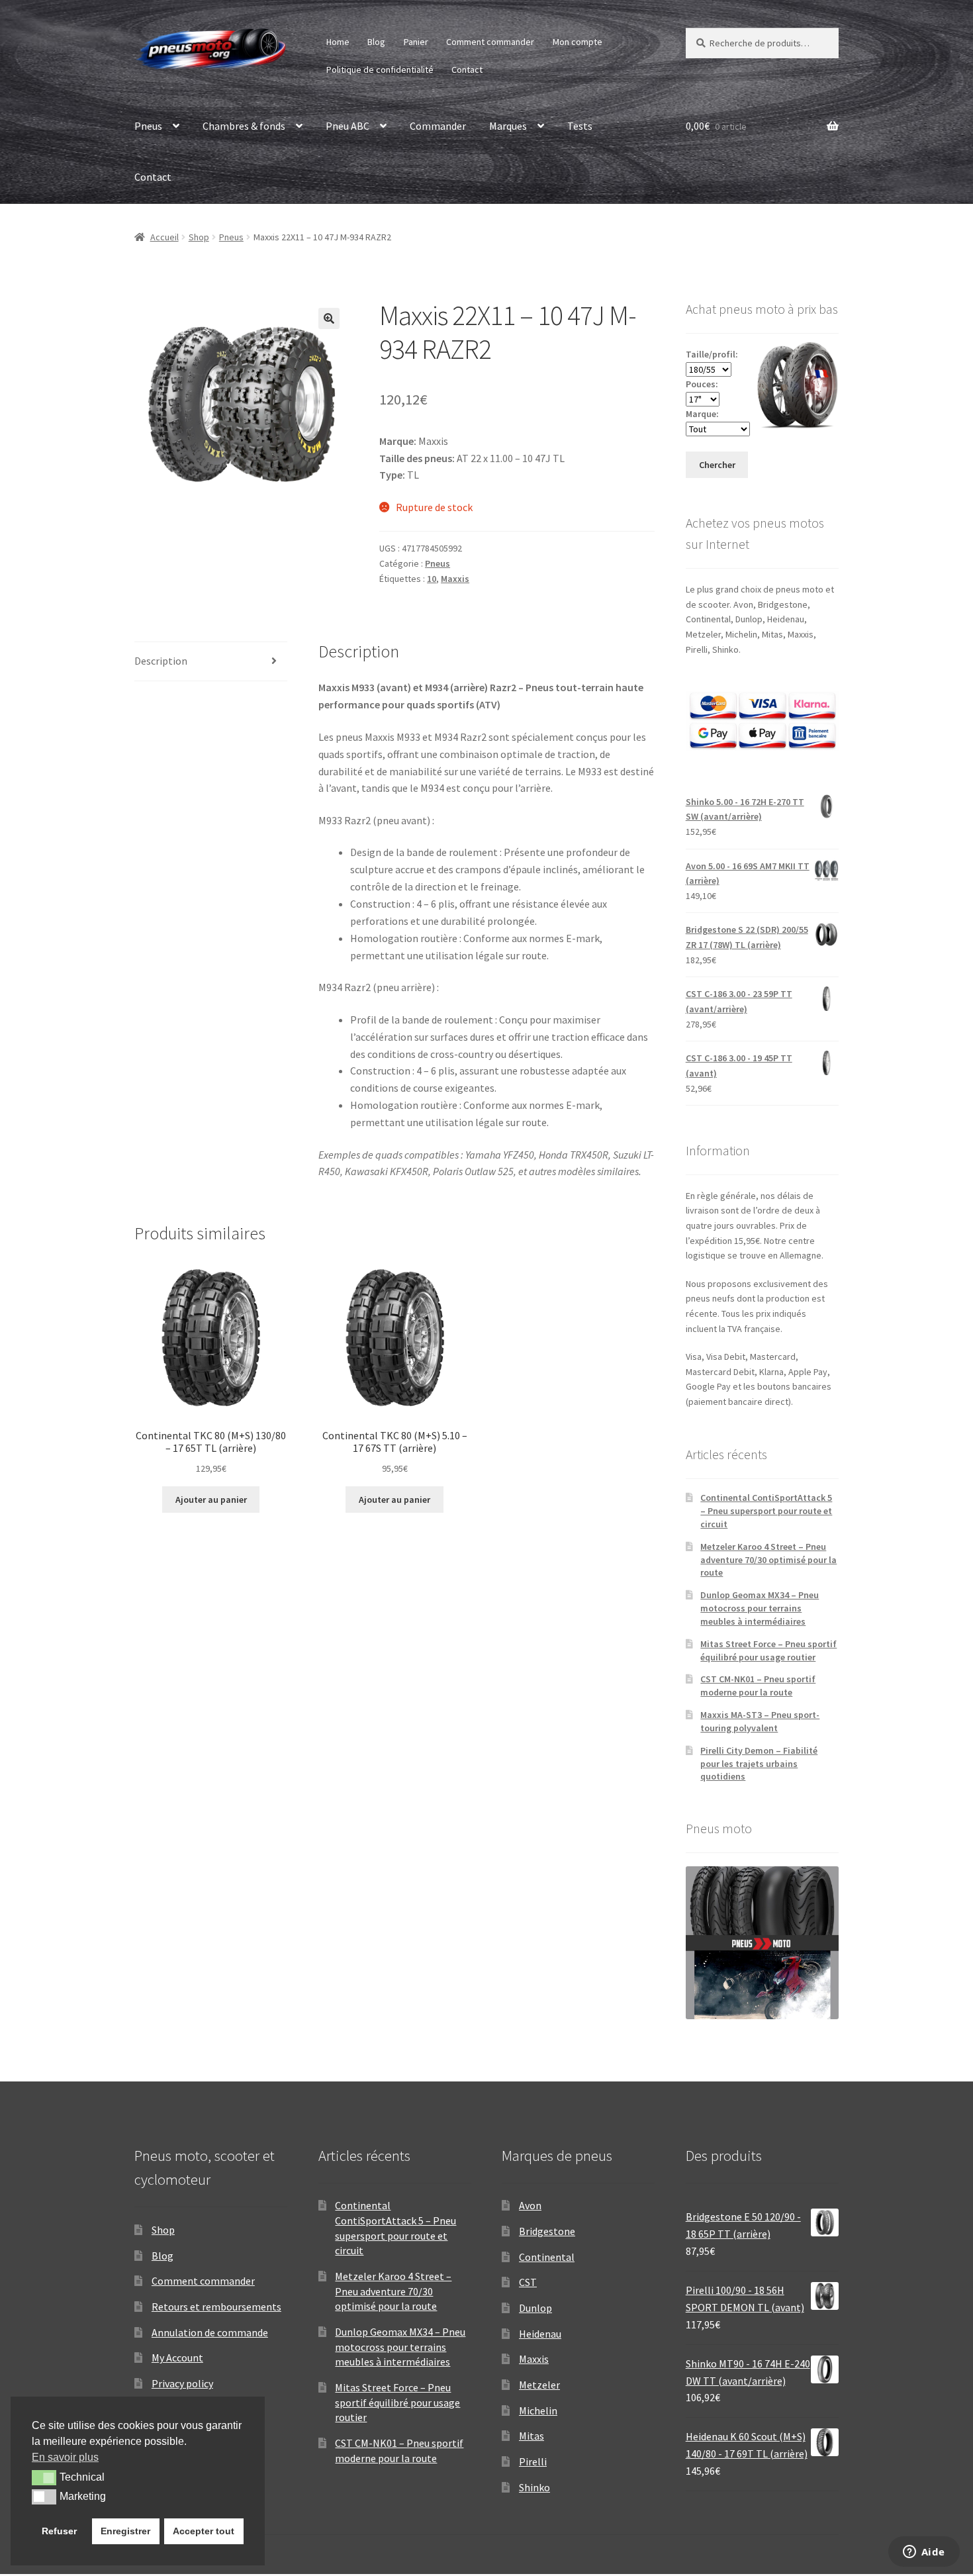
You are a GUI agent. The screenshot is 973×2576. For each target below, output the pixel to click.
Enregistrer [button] (125, 2531)
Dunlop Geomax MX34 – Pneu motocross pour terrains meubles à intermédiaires (760, 1608)
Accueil (164, 237)
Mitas (532, 2436)
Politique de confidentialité (380, 70)
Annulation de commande (210, 2332)
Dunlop (535, 2308)
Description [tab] (161, 661)
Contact (467, 70)
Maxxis (455, 579)
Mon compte (578, 42)
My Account (177, 2358)
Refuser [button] (59, 2531)
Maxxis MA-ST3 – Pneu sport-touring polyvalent (760, 1721)
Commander (438, 126)
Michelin (538, 2410)
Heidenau (540, 2334)
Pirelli (533, 2461)
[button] (329, 318)
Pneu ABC (347, 126)
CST (528, 2282)
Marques (508, 126)
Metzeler (539, 2385)
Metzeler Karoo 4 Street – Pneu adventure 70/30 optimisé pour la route (768, 1560)
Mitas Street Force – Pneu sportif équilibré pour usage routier (768, 1650)
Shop (199, 237)
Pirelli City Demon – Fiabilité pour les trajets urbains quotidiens (759, 1764)
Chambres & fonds (244, 126)
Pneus (148, 126)
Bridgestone (547, 2231)
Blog (376, 42)
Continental (547, 2257)
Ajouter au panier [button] (211, 1500)
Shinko (534, 2487)
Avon (530, 2205)
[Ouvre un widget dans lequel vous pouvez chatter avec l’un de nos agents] (924, 2553)
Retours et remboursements (216, 2307)
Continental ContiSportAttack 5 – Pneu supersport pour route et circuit (766, 1511)
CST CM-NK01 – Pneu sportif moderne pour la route (758, 1686)
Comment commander (490, 42)
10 (432, 579)
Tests (580, 126)
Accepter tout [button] (204, 2531)
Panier (416, 42)
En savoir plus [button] (65, 2457)
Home (338, 42)
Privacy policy (182, 2383)
